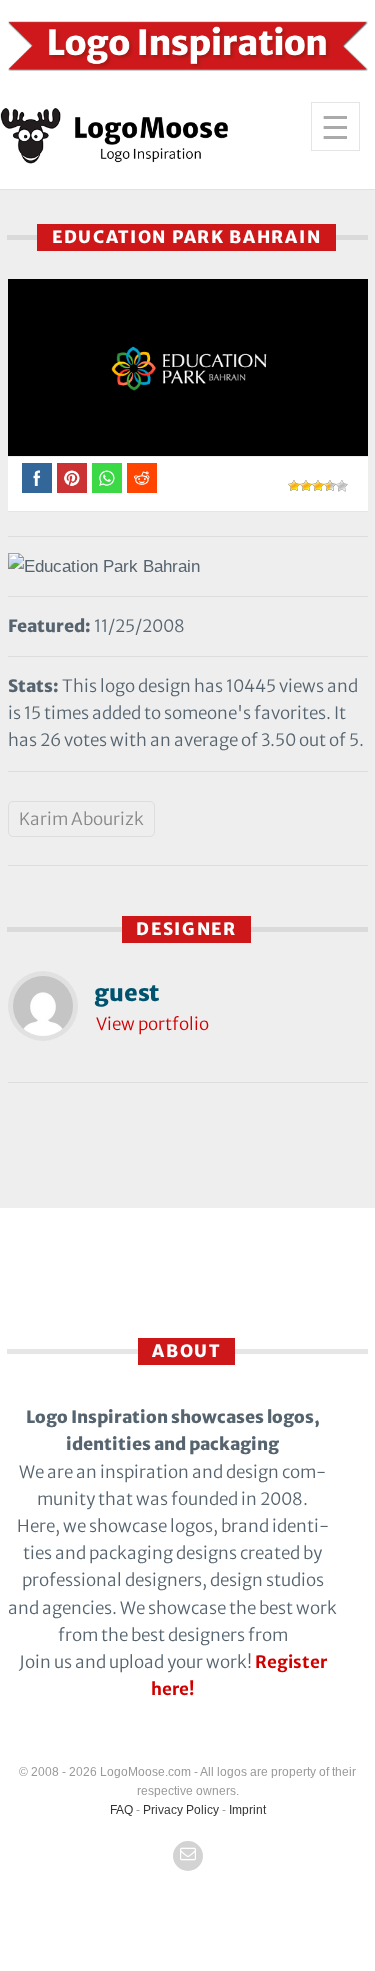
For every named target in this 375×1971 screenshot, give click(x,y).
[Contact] (188, 1856)
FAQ (121, 1810)
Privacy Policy (181, 1810)
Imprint (247, 1810)
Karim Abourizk (81, 819)
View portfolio (152, 1024)
